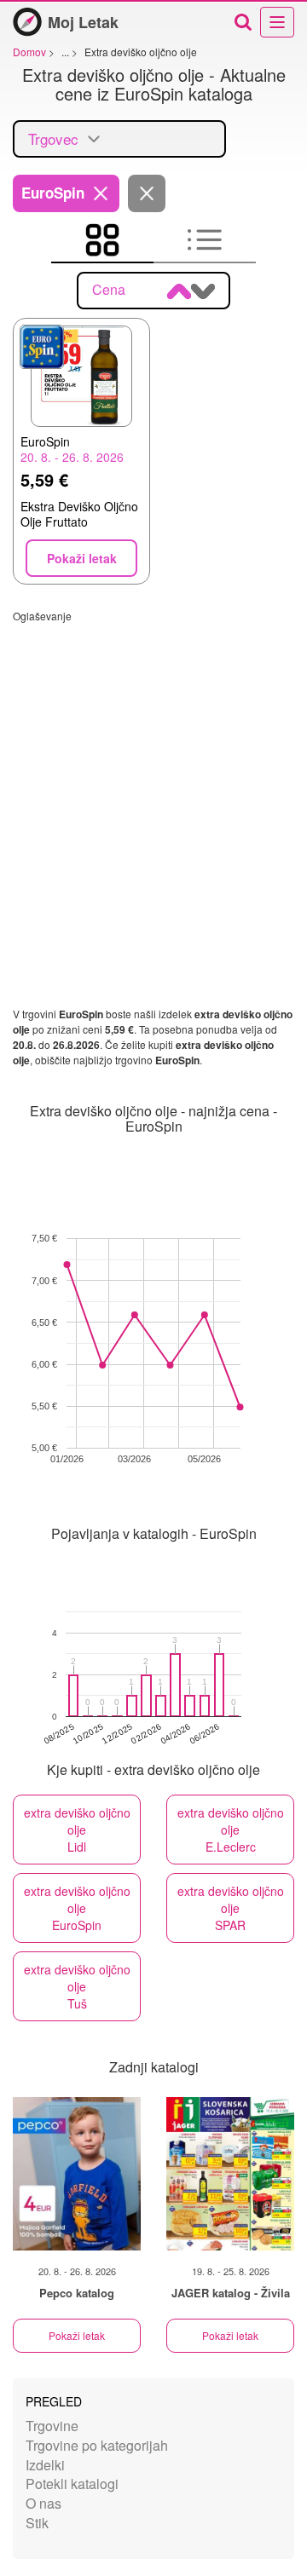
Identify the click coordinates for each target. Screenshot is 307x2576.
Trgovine (52, 2426)
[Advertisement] (153, 776)
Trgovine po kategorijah (97, 2445)
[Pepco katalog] (77, 2174)
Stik (37, 2523)
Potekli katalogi (72, 2484)
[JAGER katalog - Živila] (230, 2174)
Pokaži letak (77, 2335)
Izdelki (45, 2465)
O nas (43, 2503)
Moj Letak (83, 22)
